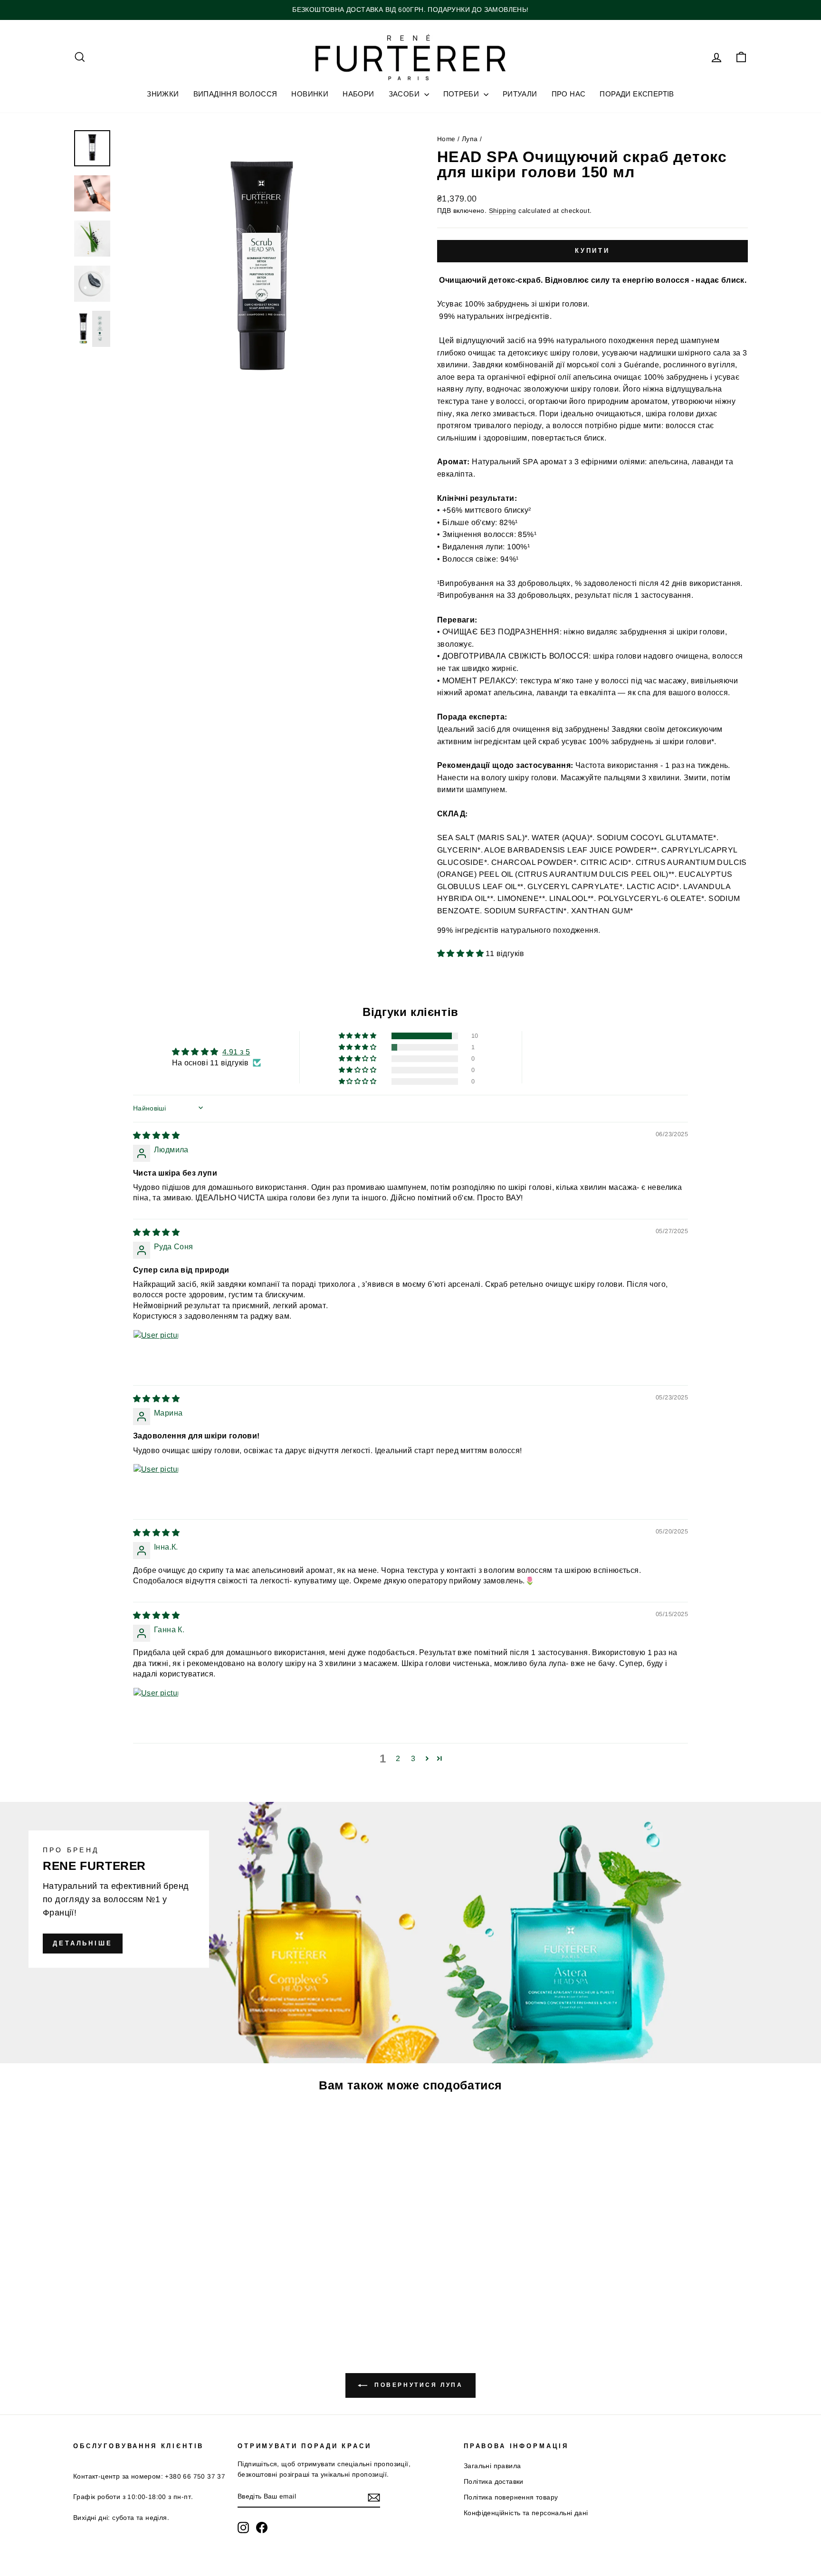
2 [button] (398, 1758)
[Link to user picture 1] (156, 1352)
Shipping (503, 211)
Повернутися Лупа (417, 2385)
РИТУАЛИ (520, 94)
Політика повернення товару (511, 2497)
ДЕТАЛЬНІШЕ (83, 1943)
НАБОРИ (358, 94)
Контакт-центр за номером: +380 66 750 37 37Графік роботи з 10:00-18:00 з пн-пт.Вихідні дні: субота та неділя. (149, 2497)
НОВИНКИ (310, 94)
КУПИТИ (153, 2265)
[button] (461, 953)
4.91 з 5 (236, 1052)
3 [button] (413, 1758)
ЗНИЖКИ (163, 94)
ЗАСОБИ (405, 94)
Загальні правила (492, 2466)
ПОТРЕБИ (462, 94)
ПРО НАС (569, 94)
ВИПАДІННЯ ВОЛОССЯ (235, 94)
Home (446, 139)
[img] (156, 1135)
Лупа (470, 139)
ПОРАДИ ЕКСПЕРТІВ (637, 94)
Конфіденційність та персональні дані (526, 2513)
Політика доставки (494, 2482)
